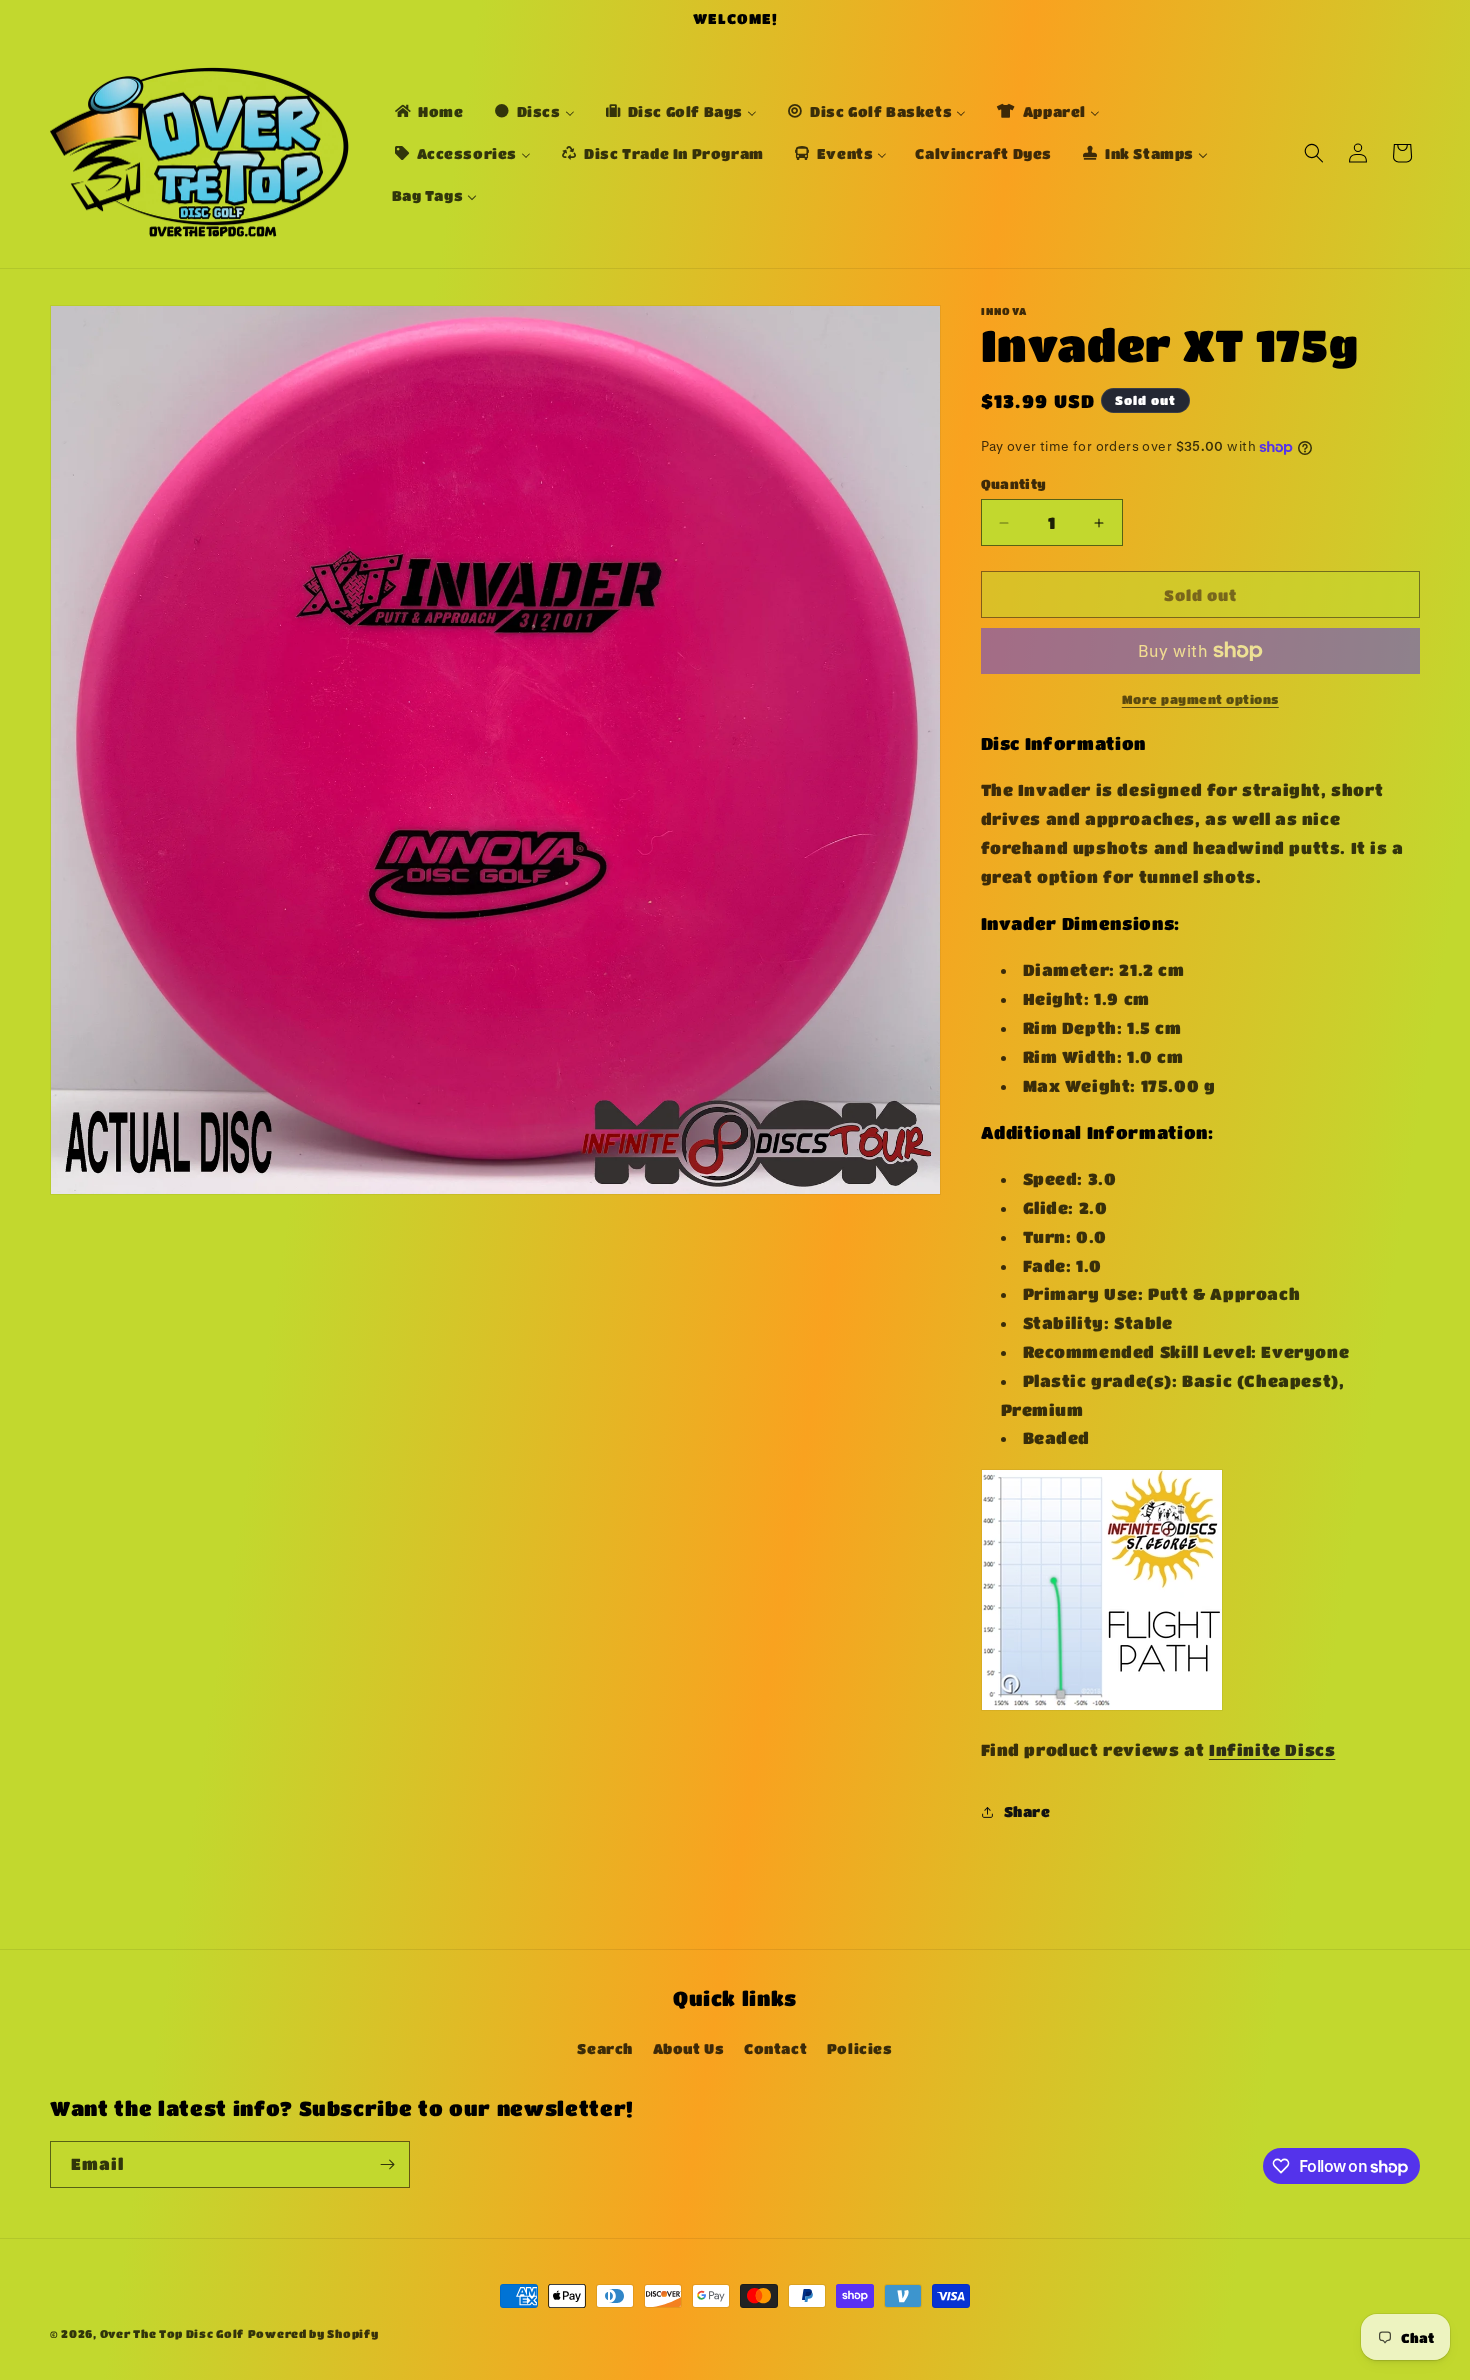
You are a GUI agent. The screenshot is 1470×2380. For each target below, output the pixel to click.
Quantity (1014, 483)
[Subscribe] (387, 2164)
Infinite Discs (1272, 1749)
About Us (689, 2048)
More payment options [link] (1200, 699)
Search (605, 2048)
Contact (775, 2048)
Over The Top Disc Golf (172, 2333)
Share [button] (1027, 1811)
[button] (1314, 153)
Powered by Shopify (313, 2333)
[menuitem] (428, 111)
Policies (860, 2048)
